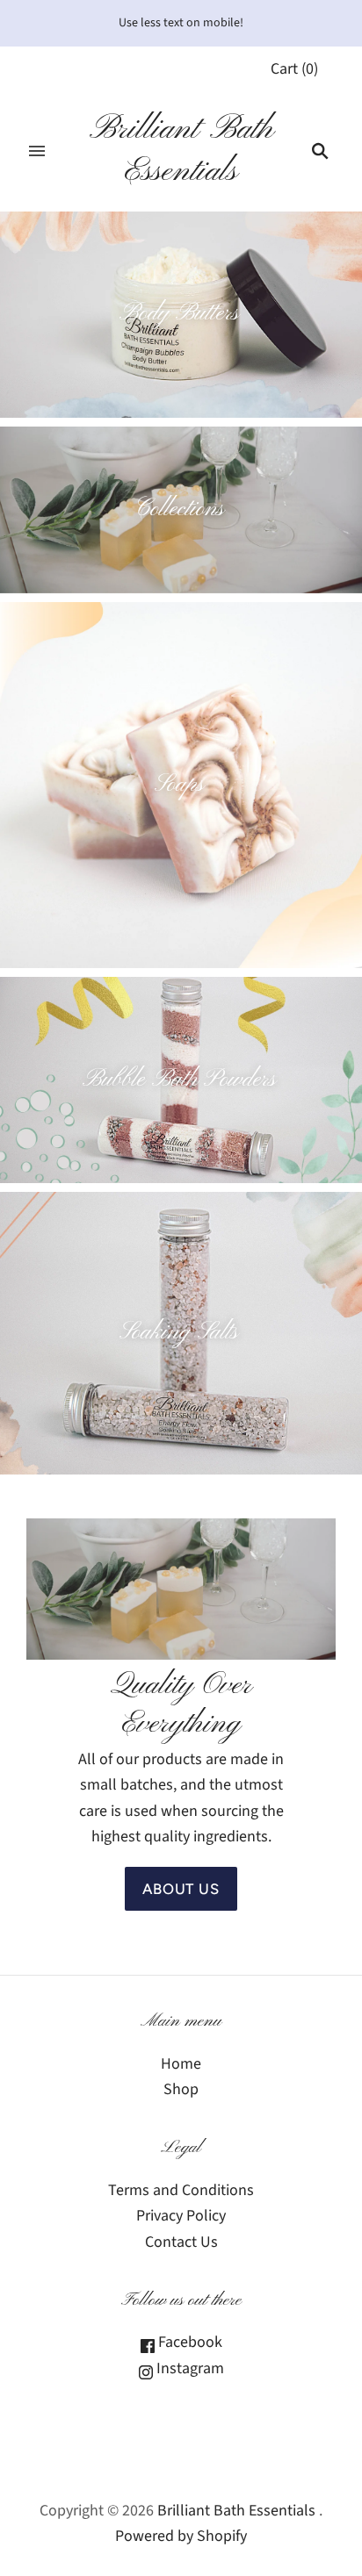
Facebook (188, 2342)
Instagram (188, 2368)
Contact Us (181, 2242)
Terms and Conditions (181, 2190)
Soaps (179, 785)
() (294, 69)
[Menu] (37, 151)
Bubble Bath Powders (179, 1080)
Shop (181, 2089)
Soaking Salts (179, 1333)
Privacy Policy (181, 2216)
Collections (179, 509)
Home (181, 2064)
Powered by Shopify (181, 2536)
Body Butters (179, 314)
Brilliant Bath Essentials (236, 2511)
